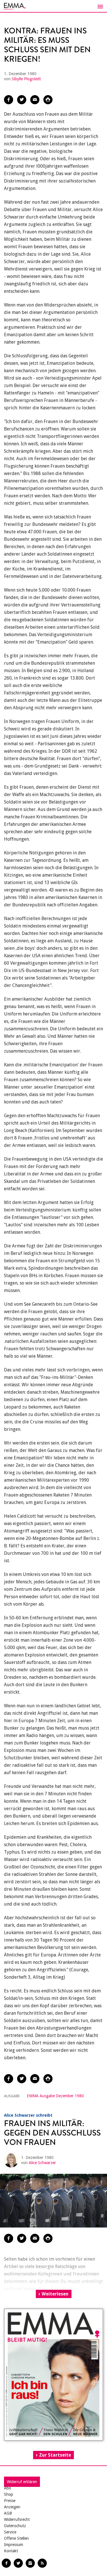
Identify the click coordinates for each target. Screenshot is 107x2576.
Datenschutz (15, 2526)
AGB (8, 2513)
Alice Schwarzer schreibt (28, 2115)
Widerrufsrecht (17, 2519)
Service (10, 2532)
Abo (8, 2488)
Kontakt (11, 2551)
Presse (10, 2501)
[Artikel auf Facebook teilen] (9, 100)
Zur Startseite (55, 2455)
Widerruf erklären (22, 2482)
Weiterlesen (55, 2294)
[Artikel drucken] (48, 100)
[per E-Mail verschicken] (35, 100)
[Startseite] (53, 6)
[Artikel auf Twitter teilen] (22, 100)
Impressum (14, 2545)
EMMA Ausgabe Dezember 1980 (55, 2096)
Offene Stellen (16, 2538)
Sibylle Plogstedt (26, 79)
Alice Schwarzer (42, 2163)
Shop (9, 2494)
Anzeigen (12, 2507)
